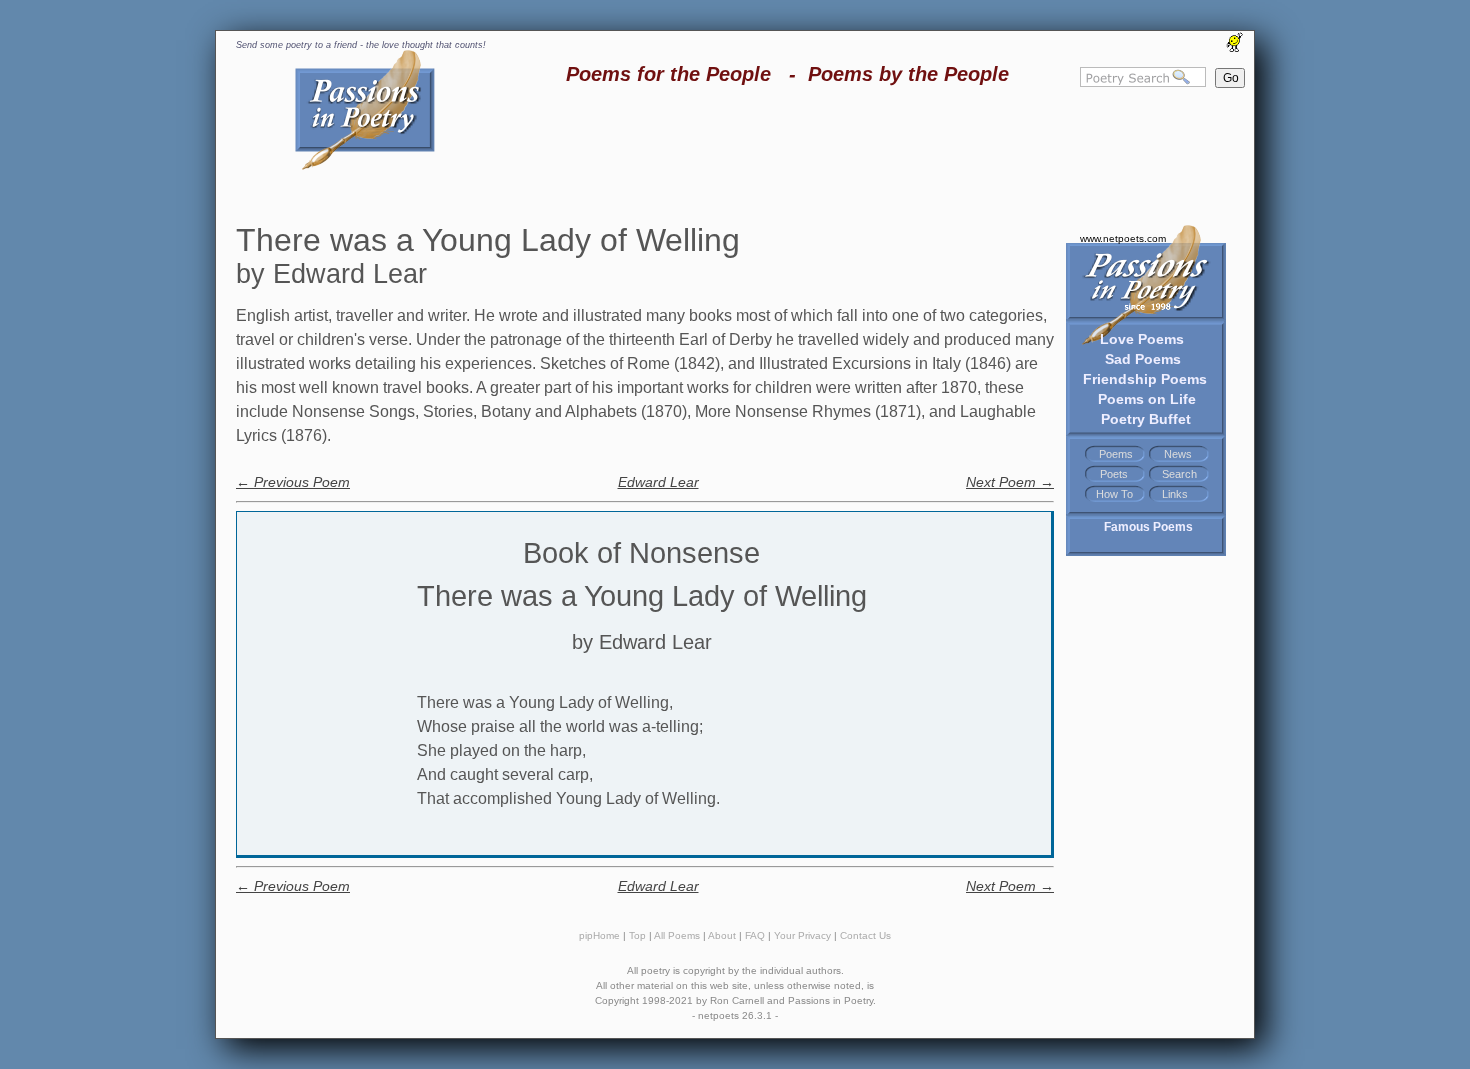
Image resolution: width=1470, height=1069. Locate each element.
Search (1179, 474)
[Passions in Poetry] (365, 166)
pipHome (599, 935)
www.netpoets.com (1123, 238)
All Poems (677, 935)
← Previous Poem (293, 482)
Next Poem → (1010, 482)
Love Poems (1142, 339)
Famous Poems (1148, 527)
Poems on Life (1147, 399)
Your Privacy (802, 935)
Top (637, 935)
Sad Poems (1143, 359)
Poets (1114, 474)
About (722, 935)
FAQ (755, 935)
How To (1114, 494)
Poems (1116, 454)
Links (1175, 494)
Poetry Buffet (1146, 419)
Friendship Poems (1145, 379)
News (1178, 454)
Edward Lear (658, 482)
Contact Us (865, 935)
